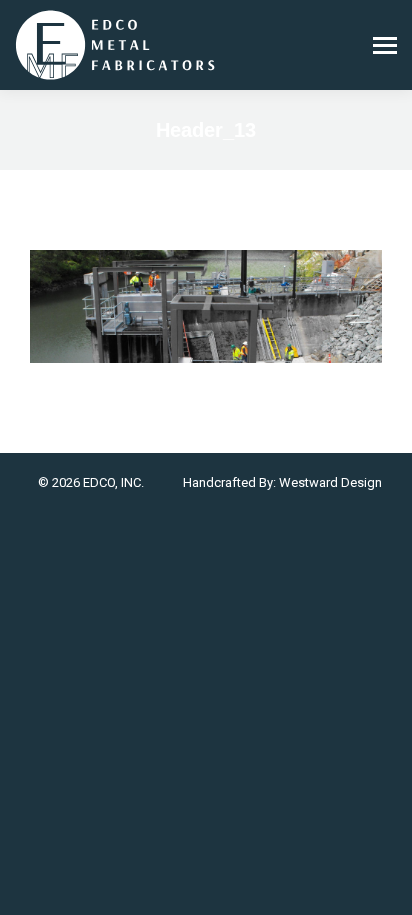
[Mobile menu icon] (385, 45)
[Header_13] (206, 306)
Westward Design (330, 482)
